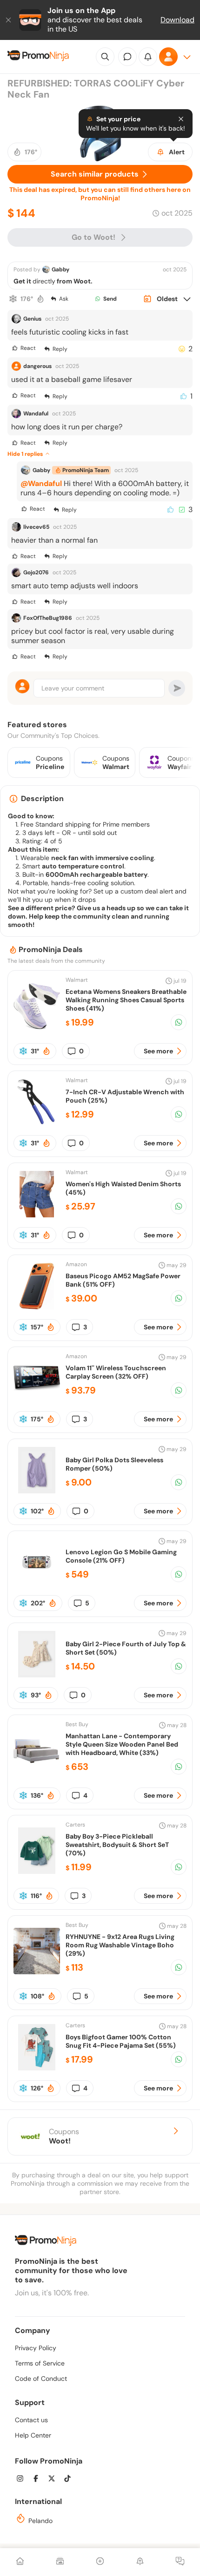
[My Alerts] (140, 2562)
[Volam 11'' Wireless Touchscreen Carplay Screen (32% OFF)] (37, 1399)
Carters (75, 1825)
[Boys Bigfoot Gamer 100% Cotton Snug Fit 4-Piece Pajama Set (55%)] (37, 2068)
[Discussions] (180, 2562)
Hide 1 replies (25, 454)
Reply (60, 349)
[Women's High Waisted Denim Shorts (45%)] (37, 1215)
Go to (93, 237)
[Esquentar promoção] (40, 299)
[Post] (100, 2562)
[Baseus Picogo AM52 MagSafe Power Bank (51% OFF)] (37, 1307)
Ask (64, 299)
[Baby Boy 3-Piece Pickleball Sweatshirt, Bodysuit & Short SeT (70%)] (37, 1871)
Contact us (31, 2420)
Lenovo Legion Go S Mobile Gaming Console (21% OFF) (121, 1556)
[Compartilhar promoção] (179, 1022)
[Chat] (127, 57)
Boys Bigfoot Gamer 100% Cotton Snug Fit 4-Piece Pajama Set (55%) (121, 2041)
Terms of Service (40, 2363)
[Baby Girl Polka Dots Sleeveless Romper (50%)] (37, 1491)
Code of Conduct (41, 2379)
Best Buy (77, 1724)
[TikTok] (70, 2480)
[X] (54, 2480)
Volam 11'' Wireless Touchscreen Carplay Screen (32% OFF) (116, 1372)
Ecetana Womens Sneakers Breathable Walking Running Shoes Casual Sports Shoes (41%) (126, 1000)
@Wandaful (41, 483)
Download (177, 20)
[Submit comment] (177, 688)
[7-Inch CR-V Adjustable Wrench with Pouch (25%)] (37, 1123)
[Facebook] (39, 2480)
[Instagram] (23, 2480)
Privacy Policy (36, 2348)
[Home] (20, 2562)
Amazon (76, 1264)
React (28, 348)
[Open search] (105, 57)
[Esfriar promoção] (13, 299)
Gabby (60, 269)
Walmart (77, 980)
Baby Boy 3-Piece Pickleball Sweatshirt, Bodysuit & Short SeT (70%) (117, 1845)
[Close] (9, 20)
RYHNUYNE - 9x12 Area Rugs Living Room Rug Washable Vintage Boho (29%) (120, 1945)
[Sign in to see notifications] (148, 57)
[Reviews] (60, 2562)
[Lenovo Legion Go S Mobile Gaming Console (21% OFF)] (37, 1583)
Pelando (40, 2521)
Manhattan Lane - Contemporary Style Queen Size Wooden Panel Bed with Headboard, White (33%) (122, 1744)
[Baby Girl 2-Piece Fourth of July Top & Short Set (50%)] (37, 1675)
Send (110, 299)
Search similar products (95, 174)
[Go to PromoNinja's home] (38, 57)
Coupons (64, 2136)
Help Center (33, 2435)
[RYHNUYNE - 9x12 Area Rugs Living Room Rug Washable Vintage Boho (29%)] (37, 1972)
